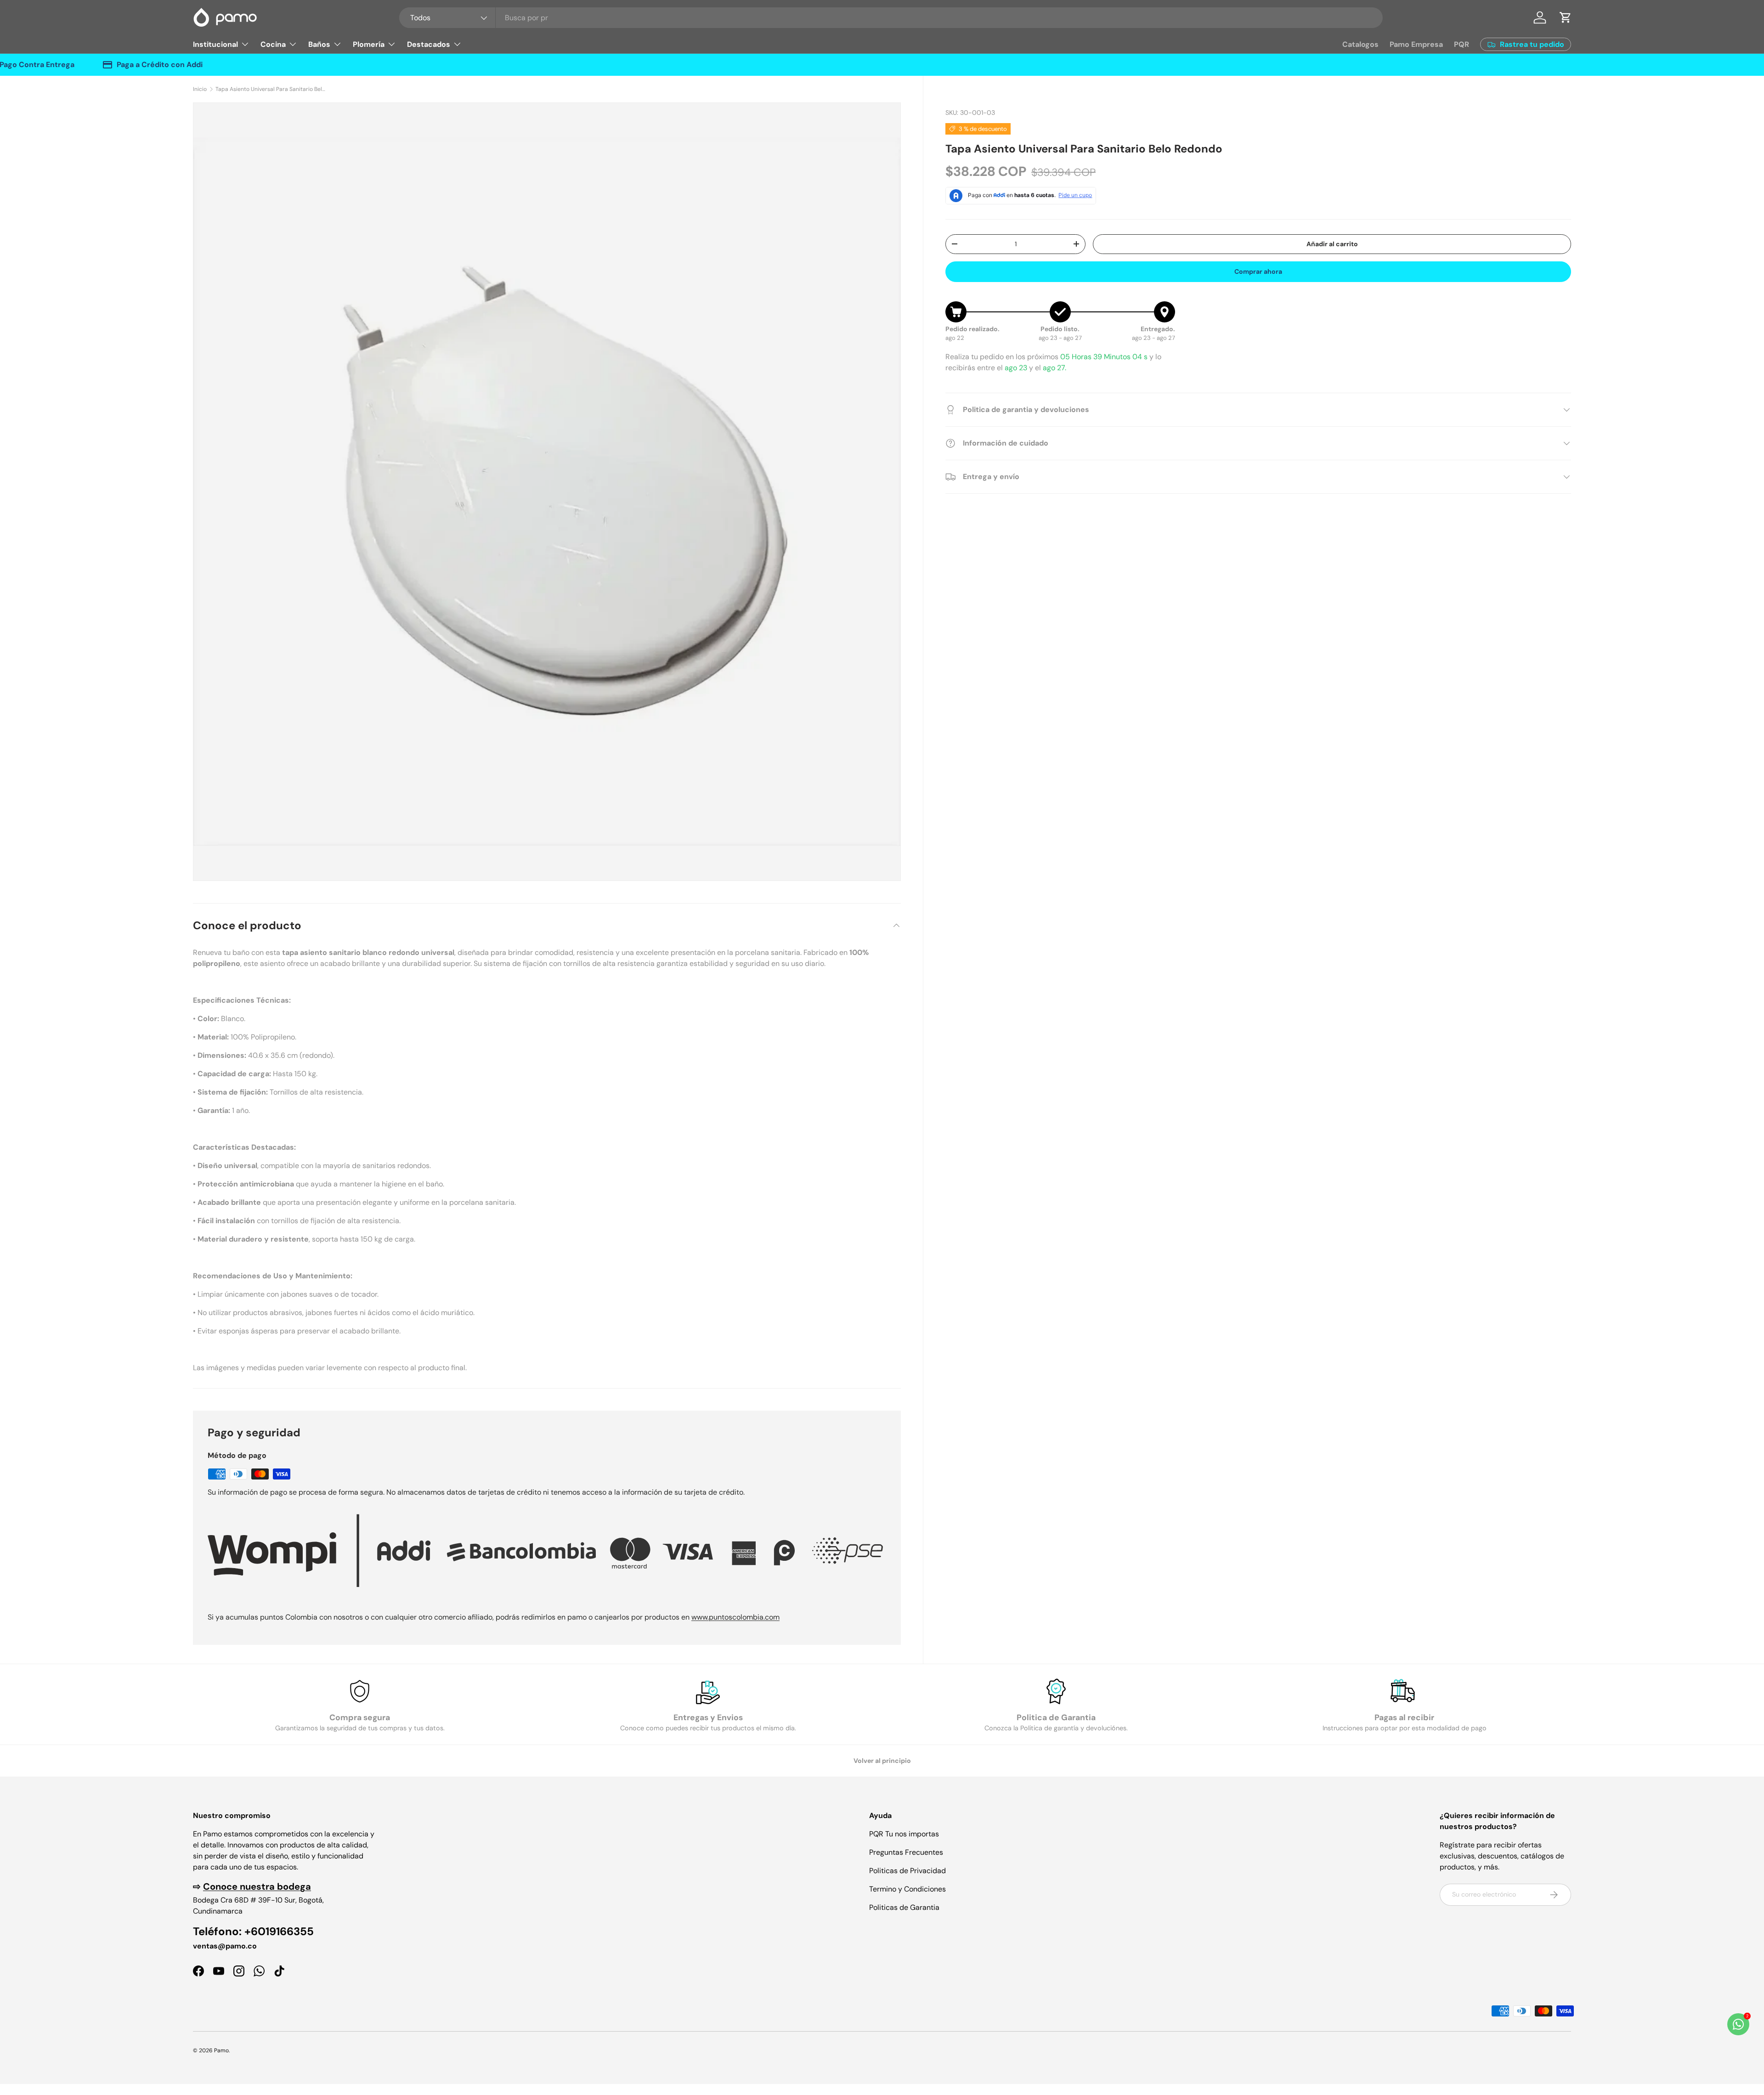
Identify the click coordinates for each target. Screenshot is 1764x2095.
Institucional (215, 44)
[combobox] (891, 18)
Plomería (369, 44)
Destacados (429, 44)
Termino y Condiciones (907, 1889)
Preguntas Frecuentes (906, 1852)
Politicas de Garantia (904, 1907)
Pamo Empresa (1416, 44)
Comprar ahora (1258, 271)
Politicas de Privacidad (907, 1871)
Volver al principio (882, 1761)
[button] (1566, 17)
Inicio (200, 89)
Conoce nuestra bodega (257, 1886)
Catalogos (1360, 44)
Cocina (273, 44)
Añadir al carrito (1332, 244)
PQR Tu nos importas (904, 1834)
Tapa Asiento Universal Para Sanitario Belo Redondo (271, 89)
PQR (1462, 44)
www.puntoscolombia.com (735, 1617)
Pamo (221, 2050)
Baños (319, 44)
